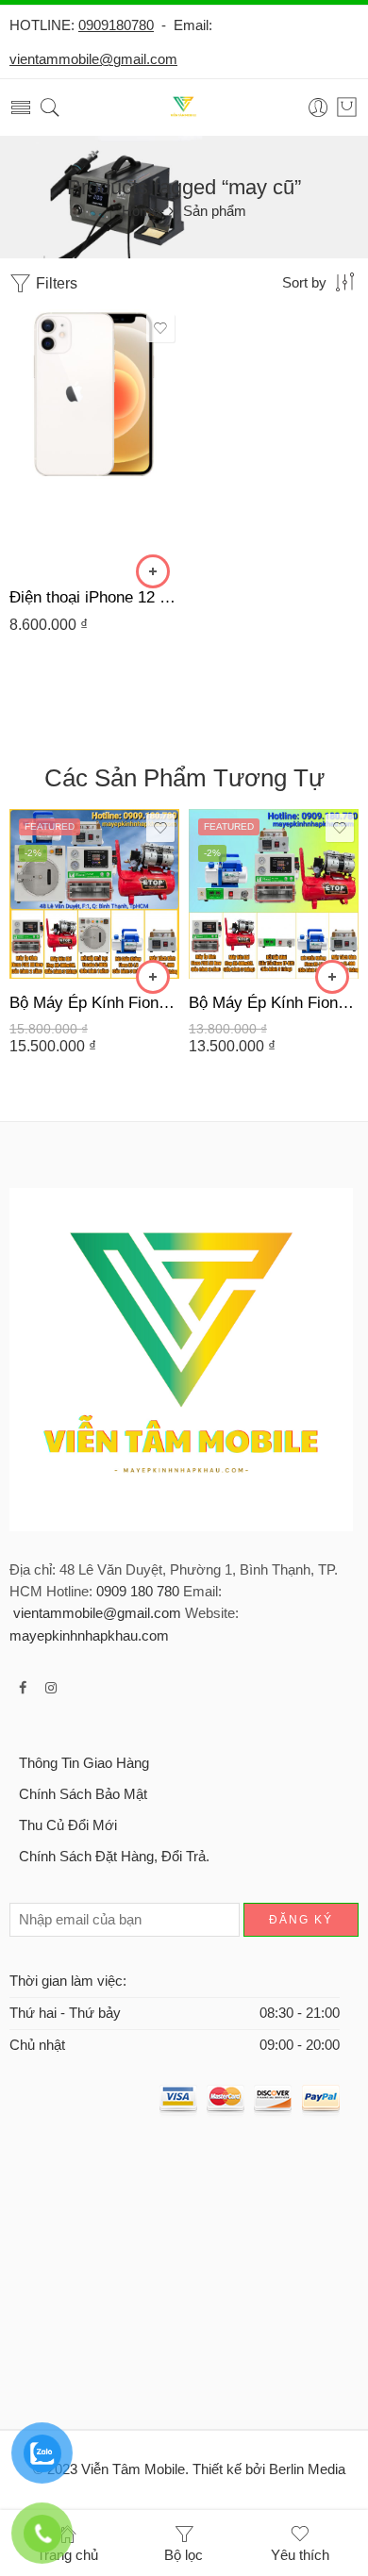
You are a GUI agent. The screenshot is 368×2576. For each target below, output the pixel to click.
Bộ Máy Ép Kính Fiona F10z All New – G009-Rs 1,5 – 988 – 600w (94, 1003)
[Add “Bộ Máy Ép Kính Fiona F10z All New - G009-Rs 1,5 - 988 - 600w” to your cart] (153, 977)
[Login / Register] (318, 108)
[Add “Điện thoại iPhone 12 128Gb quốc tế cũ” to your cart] (153, 571)
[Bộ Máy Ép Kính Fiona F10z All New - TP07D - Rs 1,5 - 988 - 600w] (274, 894)
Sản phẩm (215, 212)
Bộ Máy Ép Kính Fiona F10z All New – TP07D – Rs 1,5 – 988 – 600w (274, 1003)
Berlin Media (307, 2469)
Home (141, 212)
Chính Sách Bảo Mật (83, 1794)
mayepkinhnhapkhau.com (89, 1636)
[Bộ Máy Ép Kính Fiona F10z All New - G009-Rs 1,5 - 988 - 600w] (94, 894)
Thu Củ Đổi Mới (68, 1825)
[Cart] (347, 107)
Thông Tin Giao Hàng (84, 1763)
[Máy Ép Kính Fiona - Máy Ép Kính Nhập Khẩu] (184, 108)
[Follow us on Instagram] (51, 1688)
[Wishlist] (160, 328)
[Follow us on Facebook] (23, 1688)
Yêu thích (300, 2555)
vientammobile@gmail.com (93, 59)
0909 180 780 (138, 1592)
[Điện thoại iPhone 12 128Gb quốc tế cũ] (94, 441)
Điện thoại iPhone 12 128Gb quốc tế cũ (94, 597)
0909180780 (116, 25)
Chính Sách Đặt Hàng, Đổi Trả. (114, 1857)
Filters (55, 283)
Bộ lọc (184, 2555)
